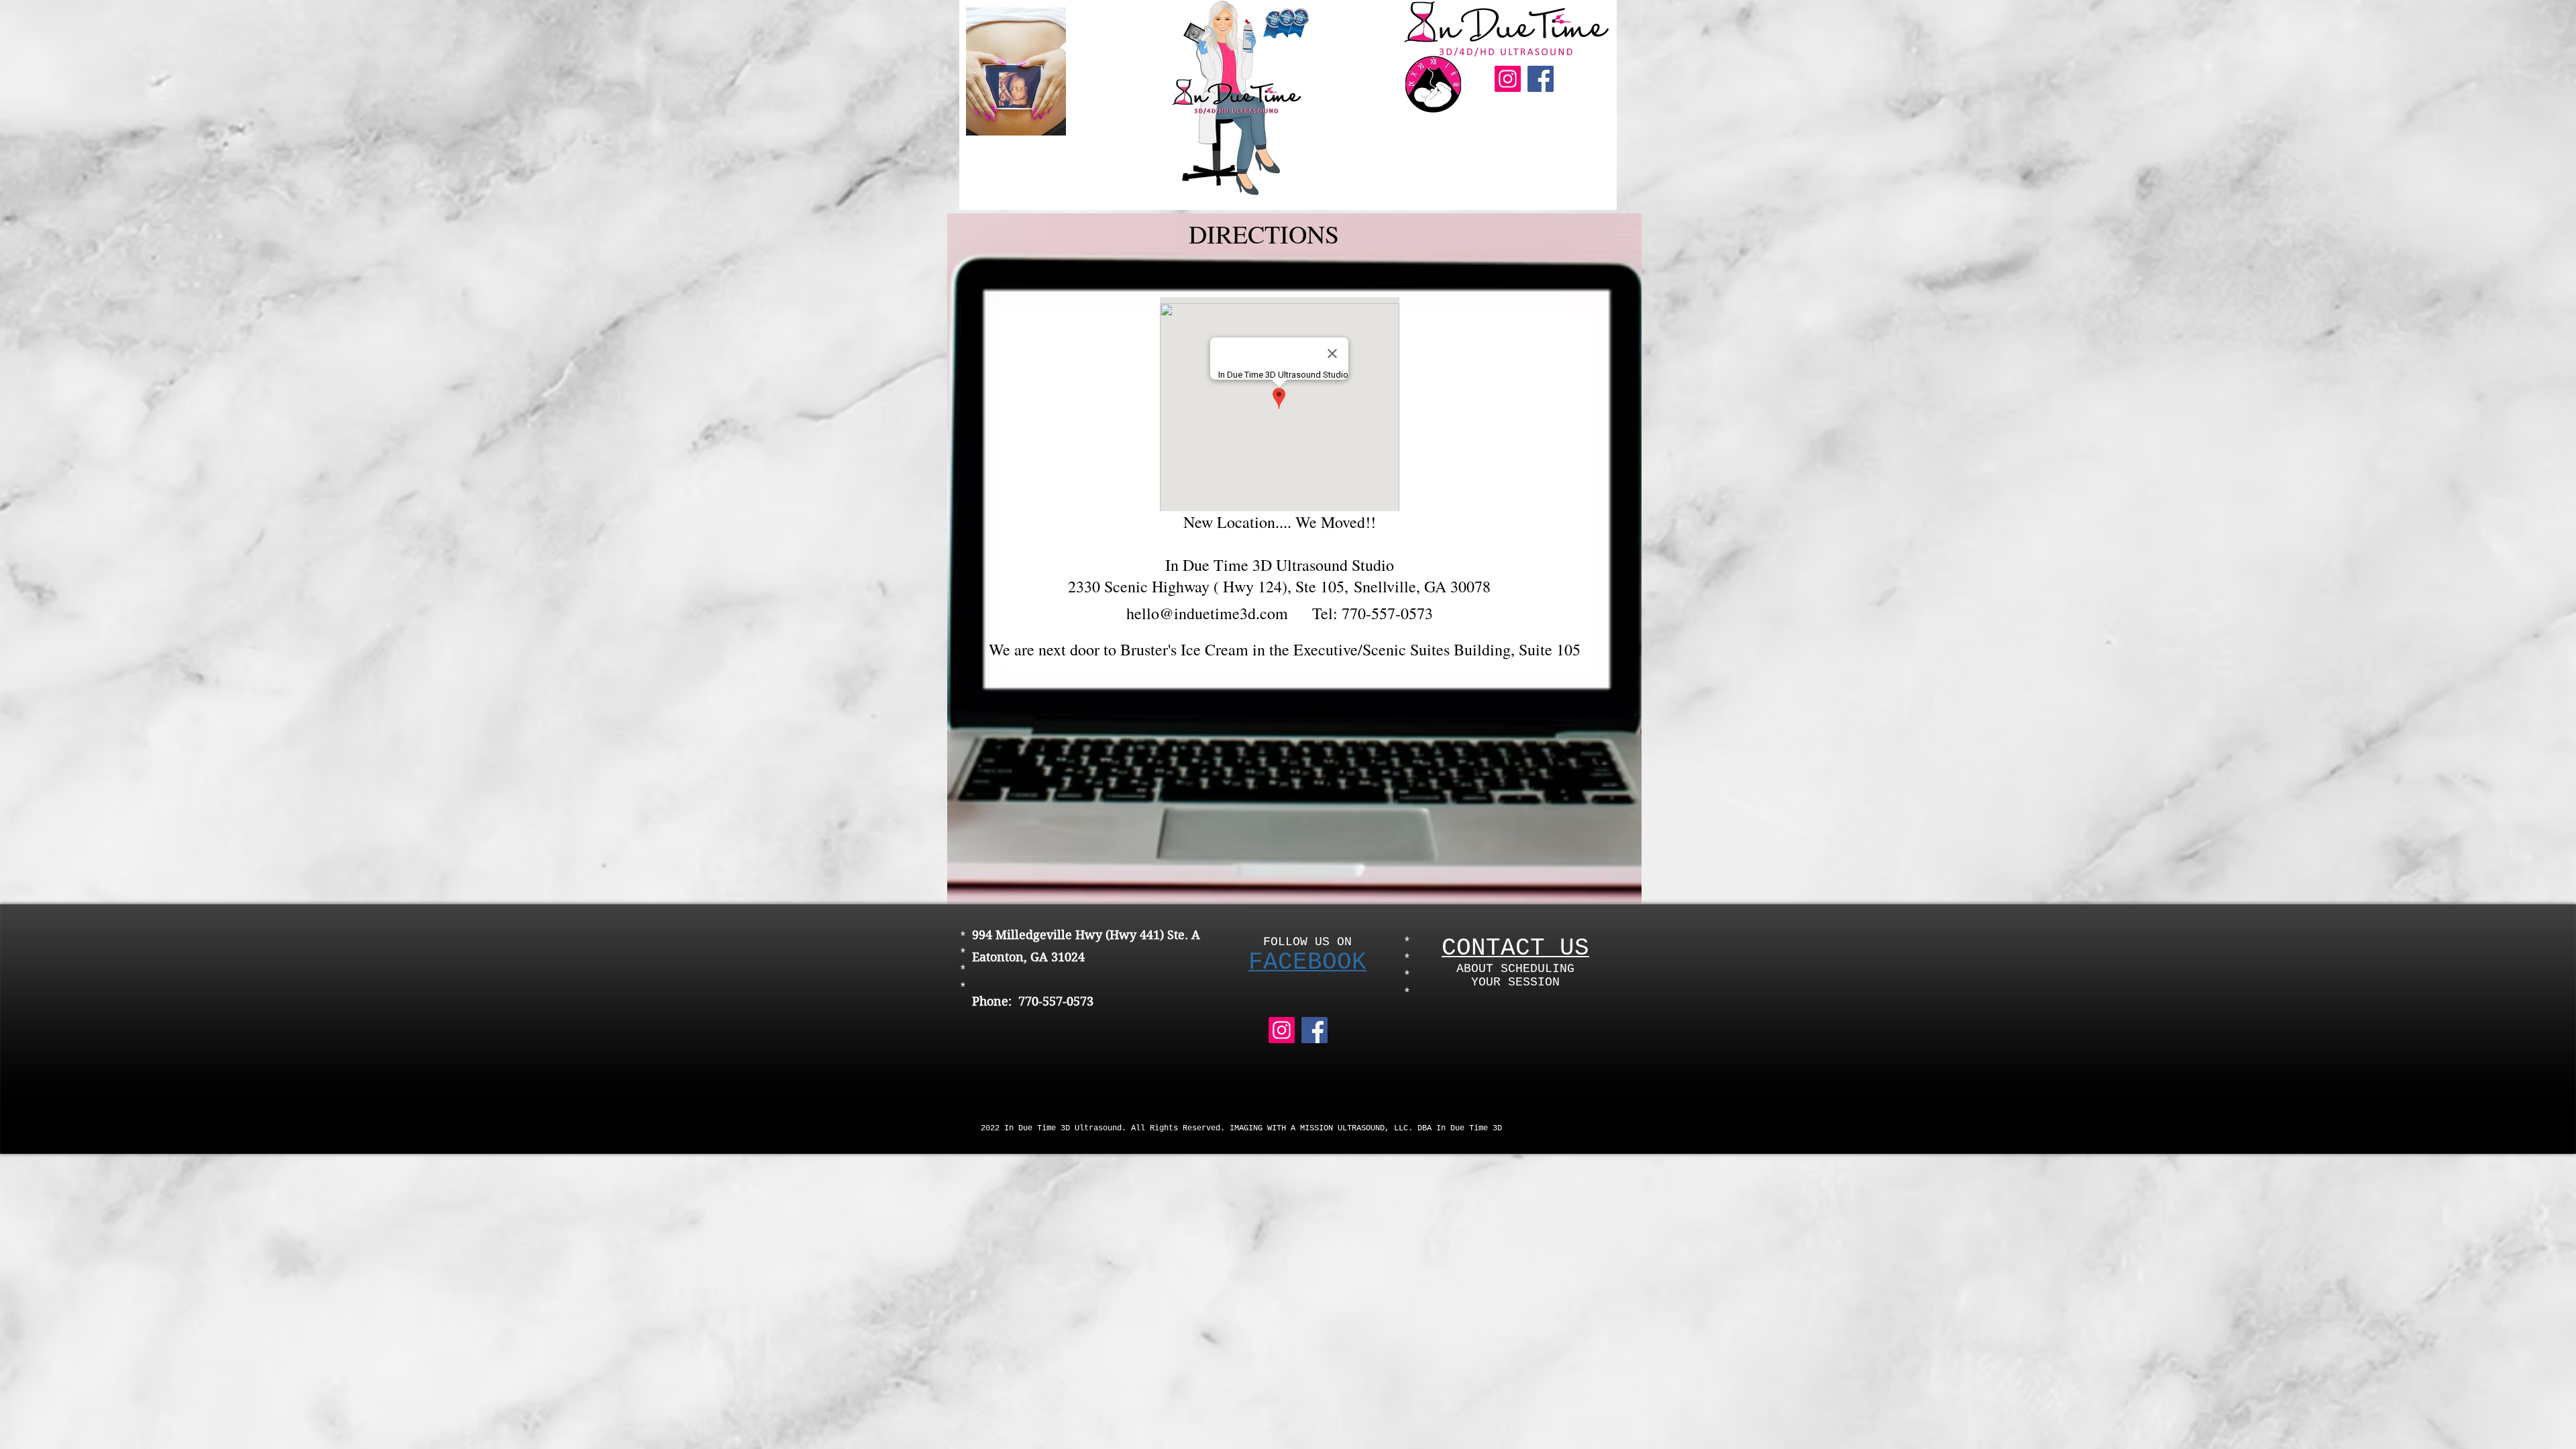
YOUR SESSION (1515, 982)
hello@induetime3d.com (1207, 613)
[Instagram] (1508, 79)
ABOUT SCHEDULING (1515, 969)
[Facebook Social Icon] (1541, 79)
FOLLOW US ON (1307, 942)
